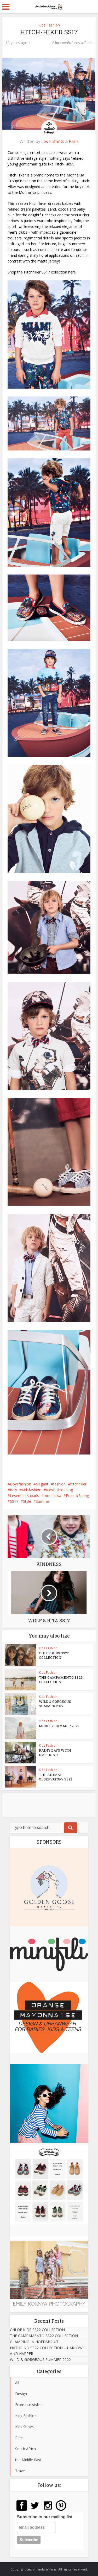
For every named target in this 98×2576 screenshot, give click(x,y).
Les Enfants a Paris (76, 43)
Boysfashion (21, 1484)
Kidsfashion (31, 1490)
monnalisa (52, 1496)
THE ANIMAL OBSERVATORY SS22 (56, 1777)
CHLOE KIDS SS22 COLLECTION (54, 1655)
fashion (59, 1484)
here (72, 272)
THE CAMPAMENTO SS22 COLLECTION (61, 1680)
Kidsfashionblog (59, 1490)
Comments (41, 47)
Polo (70, 1496)
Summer (43, 1501)
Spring (84, 1496)
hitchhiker (78, 1484)
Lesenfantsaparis (24, 1496)
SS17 (14, 1501)
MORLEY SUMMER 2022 (59, 1726)
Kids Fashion (49, 25)
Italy (13, 1490)
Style (27, 1501)
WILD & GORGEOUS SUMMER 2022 (55, 1704)
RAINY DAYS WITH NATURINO (55, 1753)
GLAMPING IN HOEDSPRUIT (34, 2342)
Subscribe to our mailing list (45, 2517)
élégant (42, 1484)
